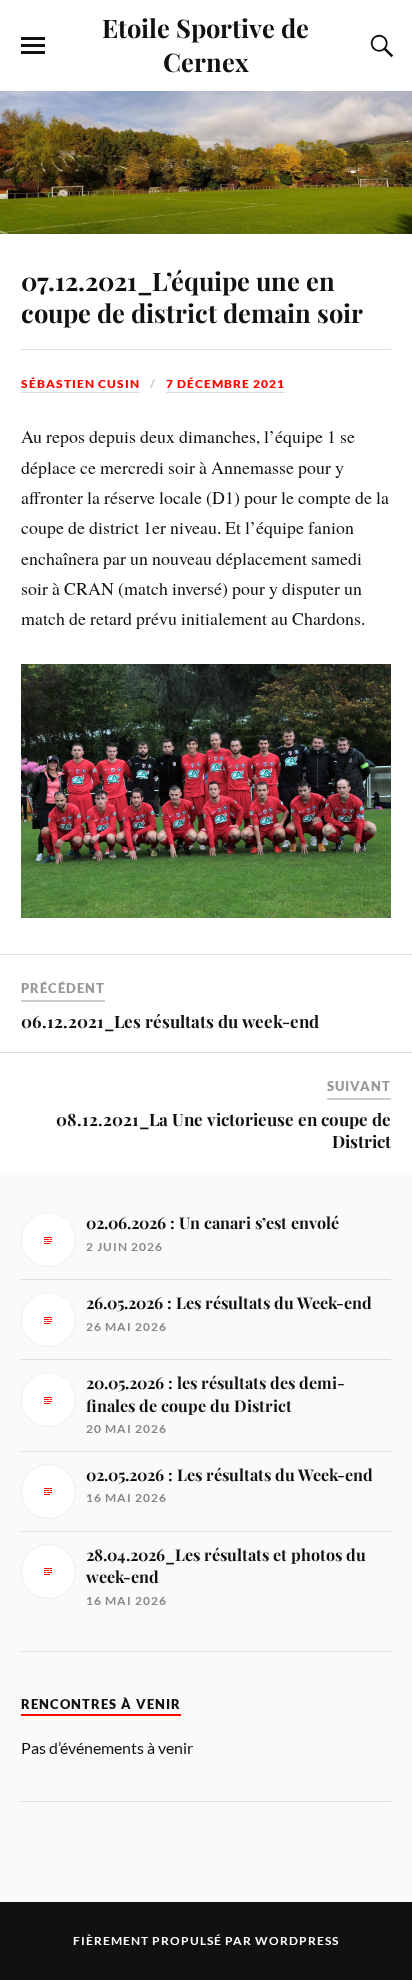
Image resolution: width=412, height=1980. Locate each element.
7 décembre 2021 (225, 383)
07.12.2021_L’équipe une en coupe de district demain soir (192, 296)
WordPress (297, 1940)
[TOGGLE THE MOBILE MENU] (33, 46)
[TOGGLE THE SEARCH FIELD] (379, 46)
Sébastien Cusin (80, 383)
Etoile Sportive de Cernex (205, 44)
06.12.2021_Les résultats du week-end (170, 1021)
